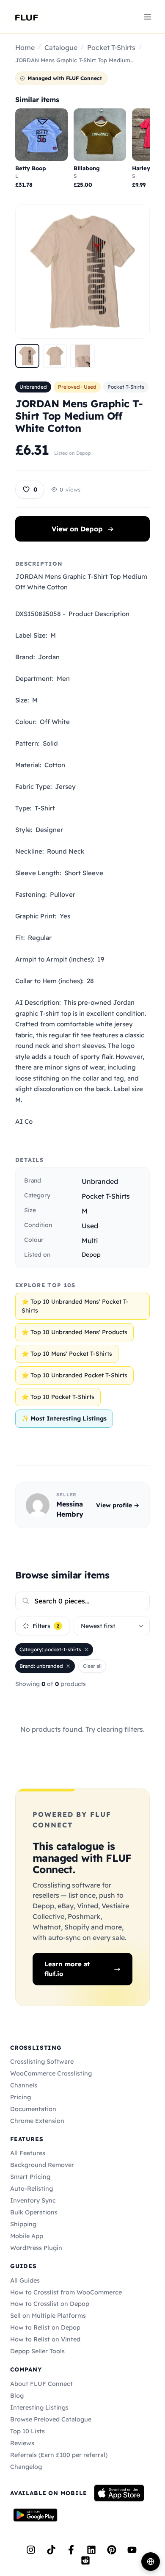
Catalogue (61, 47)
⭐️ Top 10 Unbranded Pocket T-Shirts (74, 1375)
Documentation (33, 2109)
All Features (28, 2153)
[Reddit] (85, 2560)
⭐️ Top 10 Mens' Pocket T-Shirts (67, 1354)
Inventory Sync (33, 2200)
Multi (90, 1241)
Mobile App (27, 2236)
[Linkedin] (91, 2550)
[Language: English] (151, 2562)
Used (90, 1226)
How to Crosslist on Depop (50, 2304)
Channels (24, 2085)
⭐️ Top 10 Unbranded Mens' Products (74, 1332)
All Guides (25, 2280)
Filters (46, 1626)
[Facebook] (71, 2550)
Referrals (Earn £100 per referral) (59, 2455)
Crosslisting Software (42, 2062)
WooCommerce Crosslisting (51, 2073)
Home (25, 47)
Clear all (92, 1666)
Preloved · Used (77, 387)
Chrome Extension (37, 2121)
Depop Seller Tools (37, 2351)
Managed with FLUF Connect (65, 78)
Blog (17, 2396)
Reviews (22, 2443)
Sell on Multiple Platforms (48, 2316)
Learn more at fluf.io (67, 1969)
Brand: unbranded (41, 1666)
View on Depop (83, 529)
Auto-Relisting (32, 2189)
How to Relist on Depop (45, 2327)
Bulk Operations (34, 2212)
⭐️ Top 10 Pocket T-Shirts (58, 1397)
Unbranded (33, 387)
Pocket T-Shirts (111, 47)
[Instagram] (31, 2550)
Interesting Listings (39, 2407)
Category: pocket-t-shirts (50, 1649)
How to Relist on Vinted (45, 2339)
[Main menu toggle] (148, 17)
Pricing (21, 2097)
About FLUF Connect (41, 2384)
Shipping (23, 2224)
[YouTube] (132, 2550)
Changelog (26, 2467)
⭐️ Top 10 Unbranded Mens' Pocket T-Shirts (75, 1306)
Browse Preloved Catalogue (51, 2419)
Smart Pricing (30, 2177)
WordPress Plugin (36, 2248)
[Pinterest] (112, 2550)
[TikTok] (51, 2550)
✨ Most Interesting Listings (64, 1418)
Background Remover (42, 2165)
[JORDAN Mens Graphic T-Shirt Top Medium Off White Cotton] (27, 356)
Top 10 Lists (27, 2431)
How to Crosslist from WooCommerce (66, 2292)
